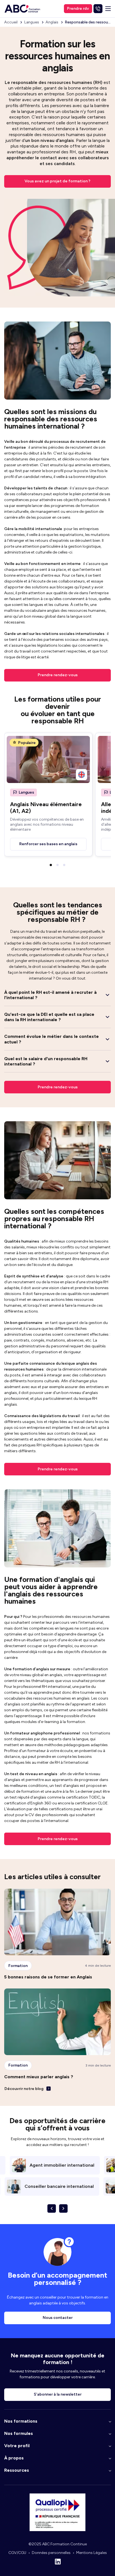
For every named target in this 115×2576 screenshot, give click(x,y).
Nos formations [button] (21, 2421)
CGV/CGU (17, 2553)
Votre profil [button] (17, 2446)
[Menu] (108, 9)
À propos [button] (14, 2458)
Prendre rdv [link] (78, 9)
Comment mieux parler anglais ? (39, 2077)
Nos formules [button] (19, 2433)
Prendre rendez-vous (58, 675)
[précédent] (52, 2208)
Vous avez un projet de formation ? (57, 181)
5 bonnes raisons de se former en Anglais (48, 1977)
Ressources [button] (17, 2470)
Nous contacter (58, 2318)
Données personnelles (51, 2553)
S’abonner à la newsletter (58, 2394)
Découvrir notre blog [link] (24, 2089)
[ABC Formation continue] (22, 9)
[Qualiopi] (57, 2530)
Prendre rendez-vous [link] (58, 1087)
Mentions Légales (92, 2553)
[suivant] (63, 2208)
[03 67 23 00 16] (98, 9)
